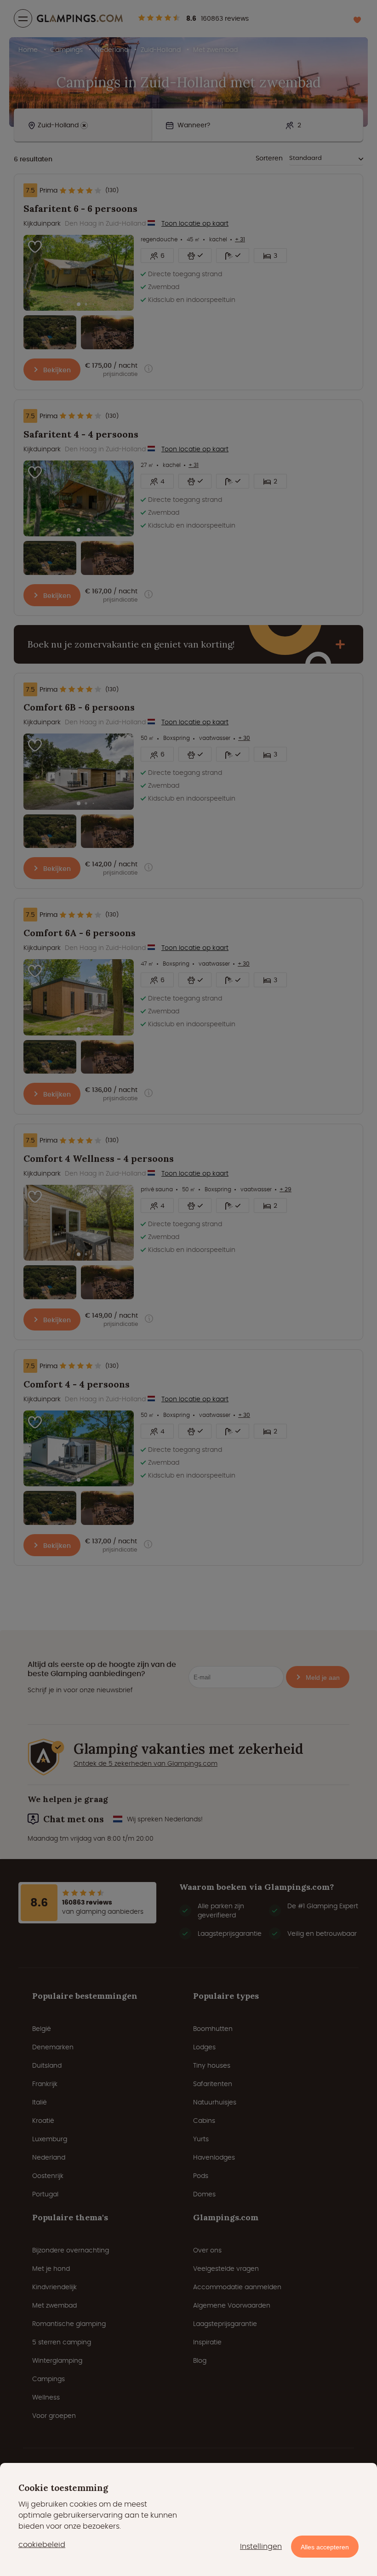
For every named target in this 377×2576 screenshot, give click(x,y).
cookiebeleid (42, 2545)
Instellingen (261, 2546)
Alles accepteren (325, 2547)
